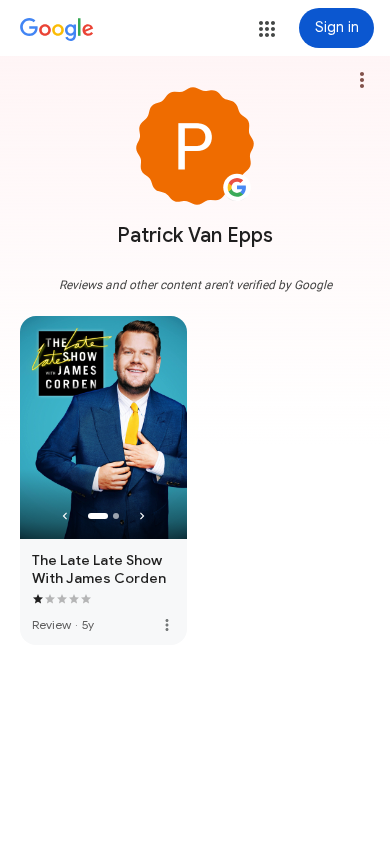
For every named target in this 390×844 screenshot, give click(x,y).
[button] (267, 29)
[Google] (57, 30)
